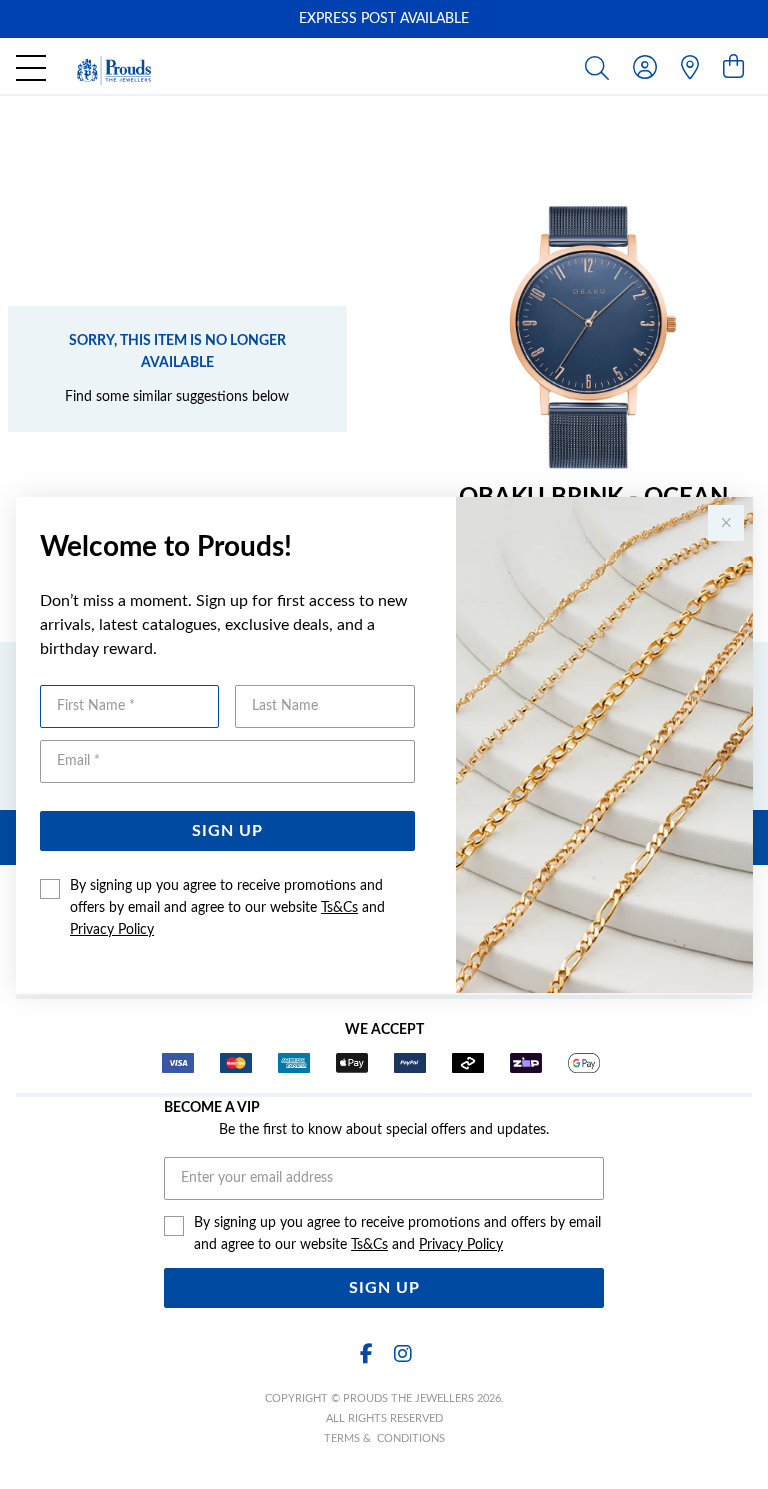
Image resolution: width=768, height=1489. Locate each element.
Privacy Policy (112, 930)
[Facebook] (366, 1354)
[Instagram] (402, 1354)
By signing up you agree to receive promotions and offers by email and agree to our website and (227, 908)
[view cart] (733, 68)
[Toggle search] (601, 67)
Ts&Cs (339, 908)
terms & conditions (384, 1438)
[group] (384, 19)
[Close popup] (726, 523)
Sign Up (227, 831)
